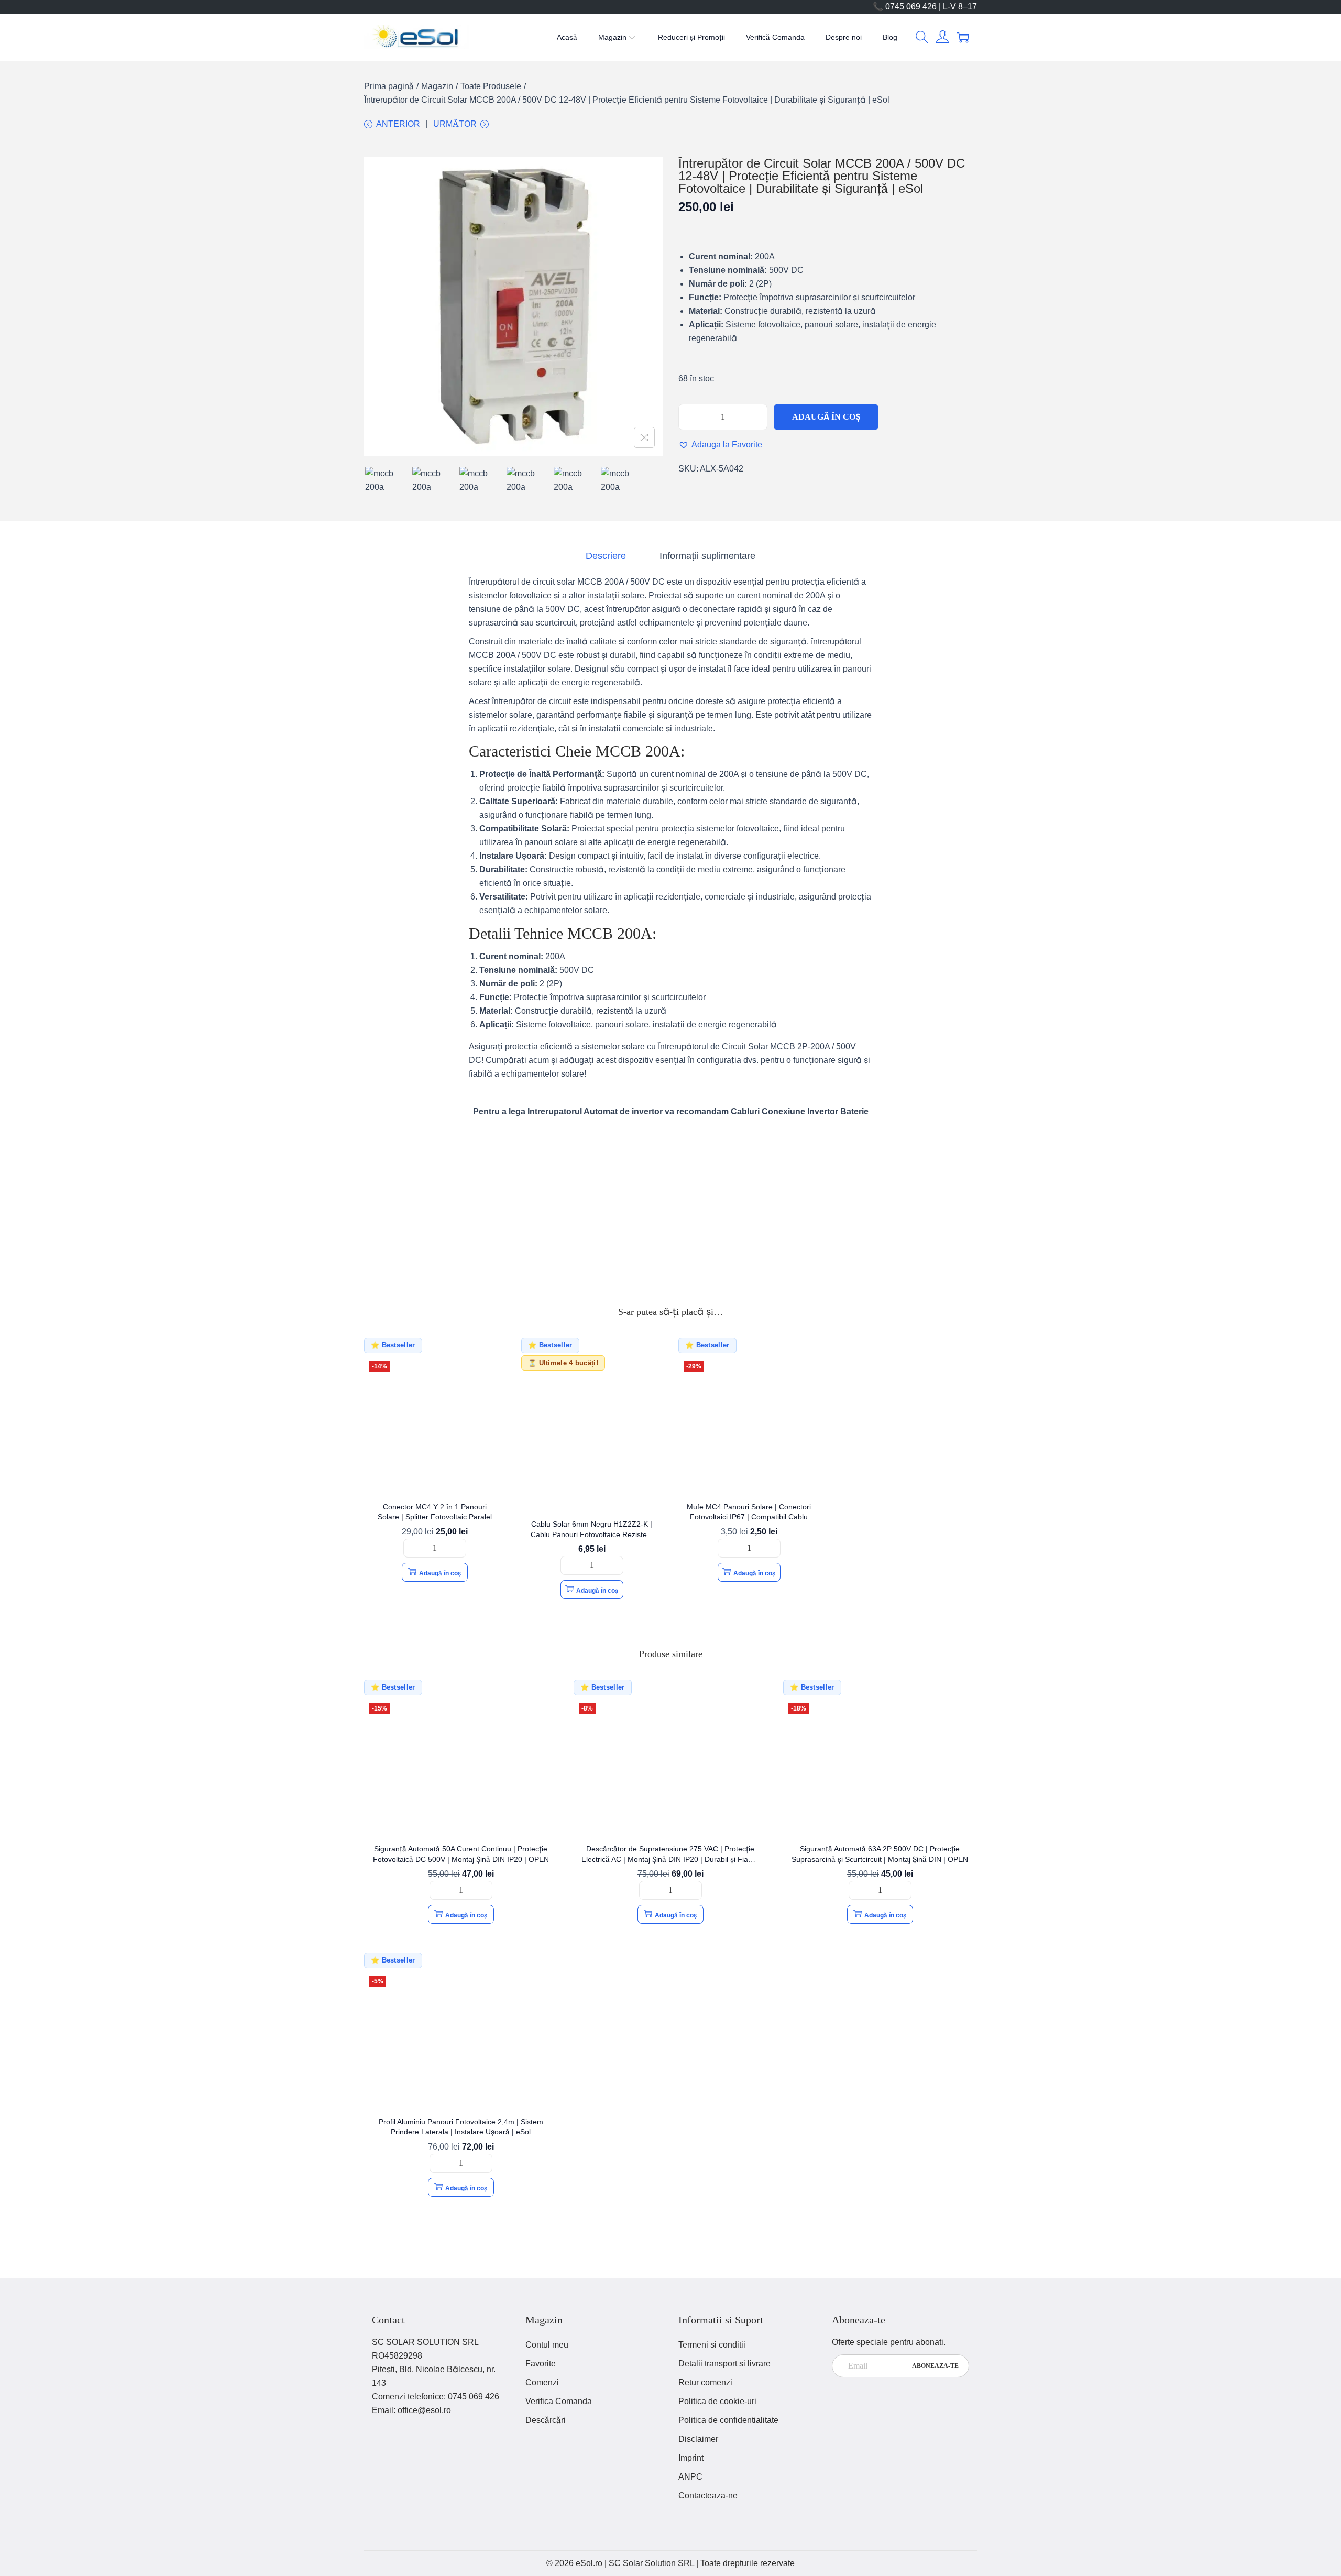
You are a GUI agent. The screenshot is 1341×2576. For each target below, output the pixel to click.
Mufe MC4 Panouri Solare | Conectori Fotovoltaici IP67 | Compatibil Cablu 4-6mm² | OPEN (749, 1517)
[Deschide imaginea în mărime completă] (644, 437)
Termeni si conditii (712, 2345)
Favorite (541, 2364)
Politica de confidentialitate (728, 2420)
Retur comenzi (705, 2382)
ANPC (690, 2477)
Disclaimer (698, 2439)
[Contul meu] (942, 37)
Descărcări (546, 2420)
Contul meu (547, 2345)
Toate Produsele (491, 86)
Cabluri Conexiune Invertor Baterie (800, 1111)
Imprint (691, 2458)
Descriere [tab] (606, 556)
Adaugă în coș (826, 417)
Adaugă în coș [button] (440, 1573)
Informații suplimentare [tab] (707, 556)
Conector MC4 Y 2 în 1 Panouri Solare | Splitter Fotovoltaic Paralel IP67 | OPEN (435, 1517)
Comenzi (542, 2382)
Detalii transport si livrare (724, 2364)
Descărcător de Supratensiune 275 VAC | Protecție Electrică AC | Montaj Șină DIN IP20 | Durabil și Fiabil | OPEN (670, 1859)
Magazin (437, 86)
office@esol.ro (424, 2410)
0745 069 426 (474, 2397)
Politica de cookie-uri (717, 2401)
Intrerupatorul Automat (573, 1111)
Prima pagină (389, 86)
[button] (922, 37)
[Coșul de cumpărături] (963, 37)
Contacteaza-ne (708, 2496)
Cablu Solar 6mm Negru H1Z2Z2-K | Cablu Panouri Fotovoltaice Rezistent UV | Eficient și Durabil (592, 1534)
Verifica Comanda (559, 2401)
